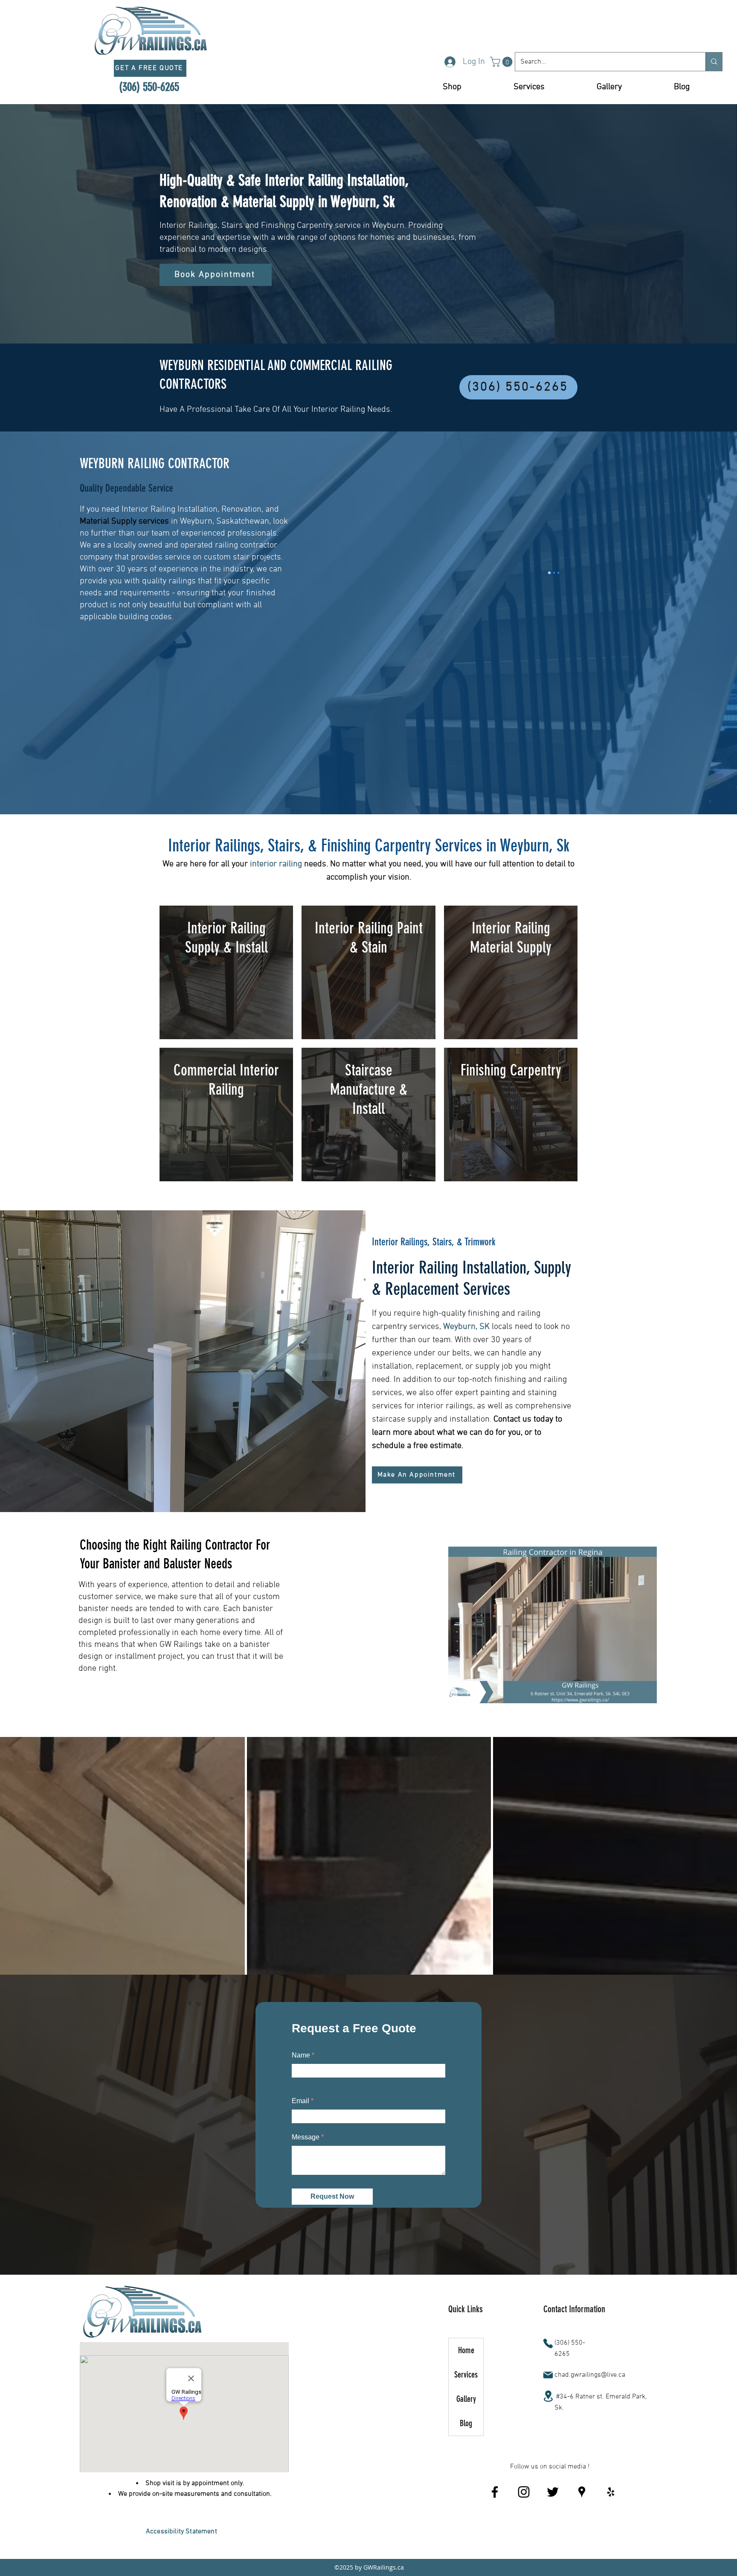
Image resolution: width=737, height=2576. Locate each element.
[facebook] (495, 2519)
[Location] (548, 2423)
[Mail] (548, 2402)
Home (466, 2378)
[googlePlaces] (582, 2519)
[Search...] (714, 62)
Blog (466, 2451)
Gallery (466, 2426)
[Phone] (548, 2371)
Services (466, 2402)
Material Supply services (124, 522)
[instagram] (524, 2519)
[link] (502, 62)
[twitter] (553, 2519)
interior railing (276, 864)
